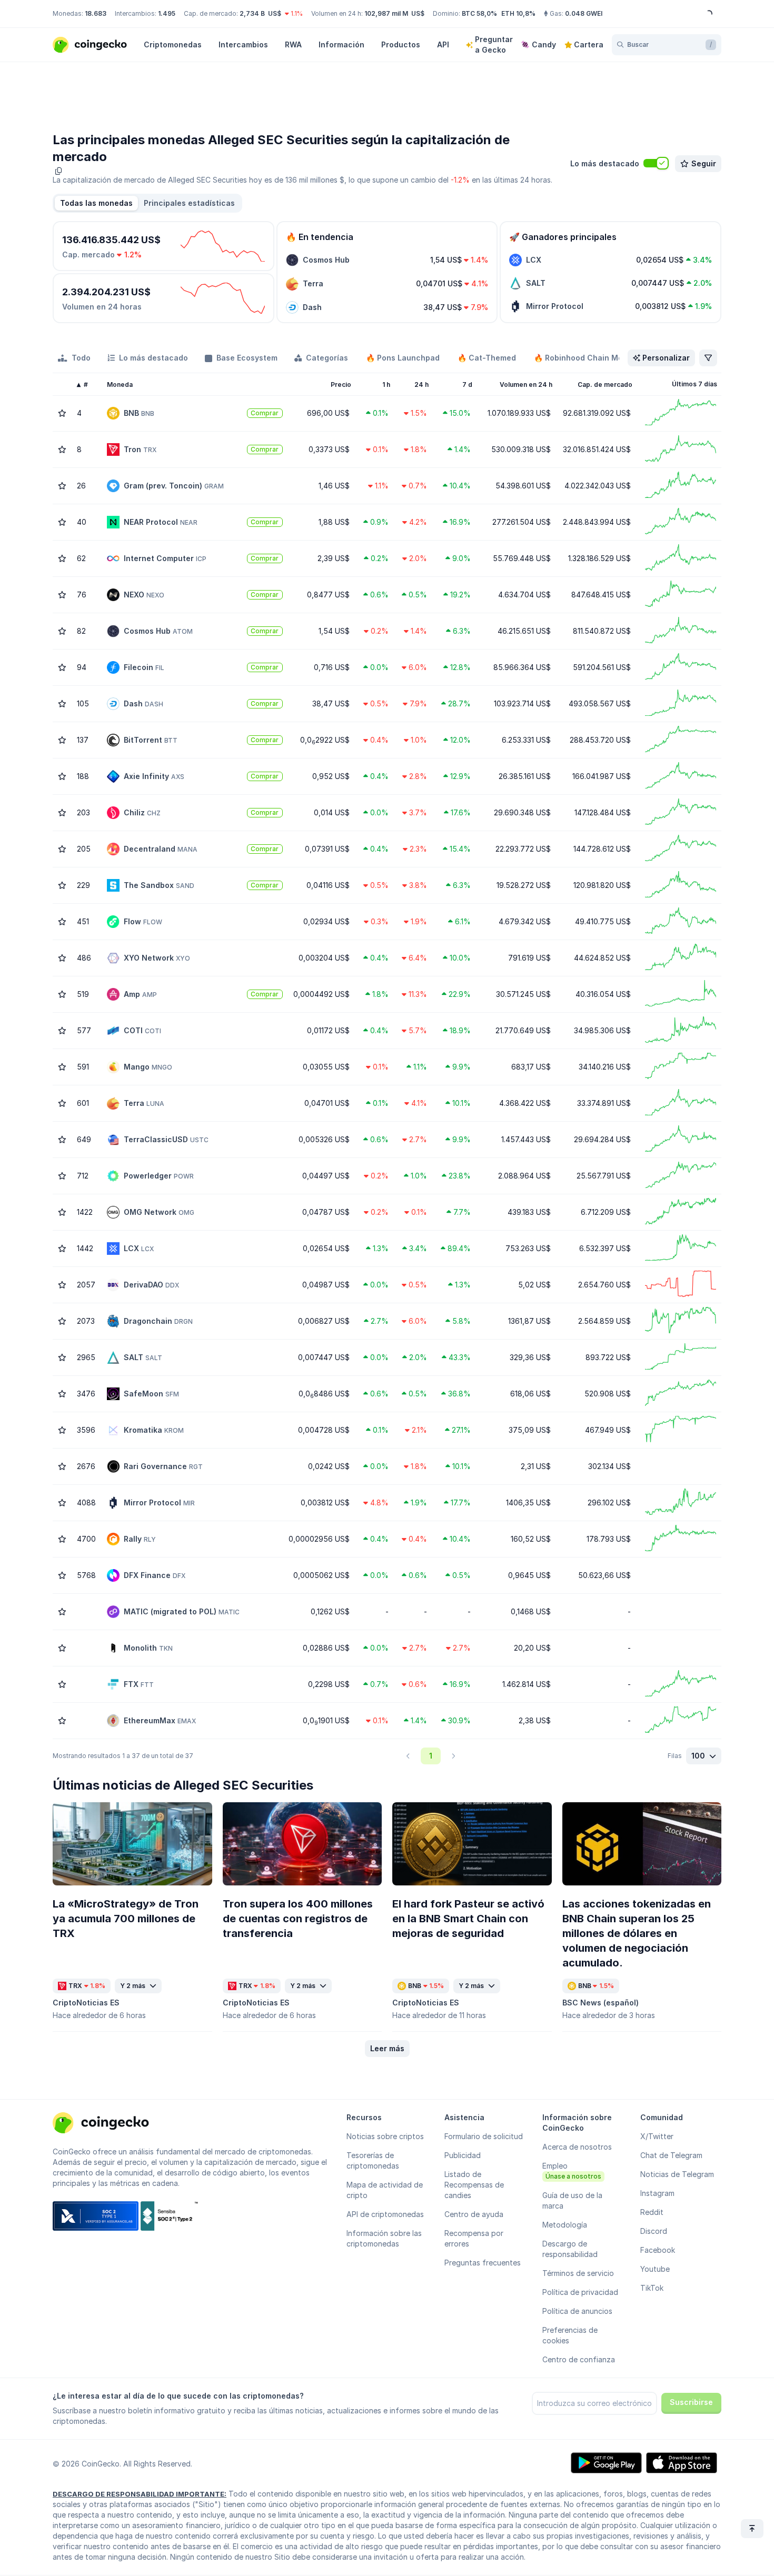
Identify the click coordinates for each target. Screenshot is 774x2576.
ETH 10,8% (518, 13)
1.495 (167, 13)
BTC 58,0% (479, 13)
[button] (189, 203)
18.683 (96, 13)
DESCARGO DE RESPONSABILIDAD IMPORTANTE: (140, 2494)
